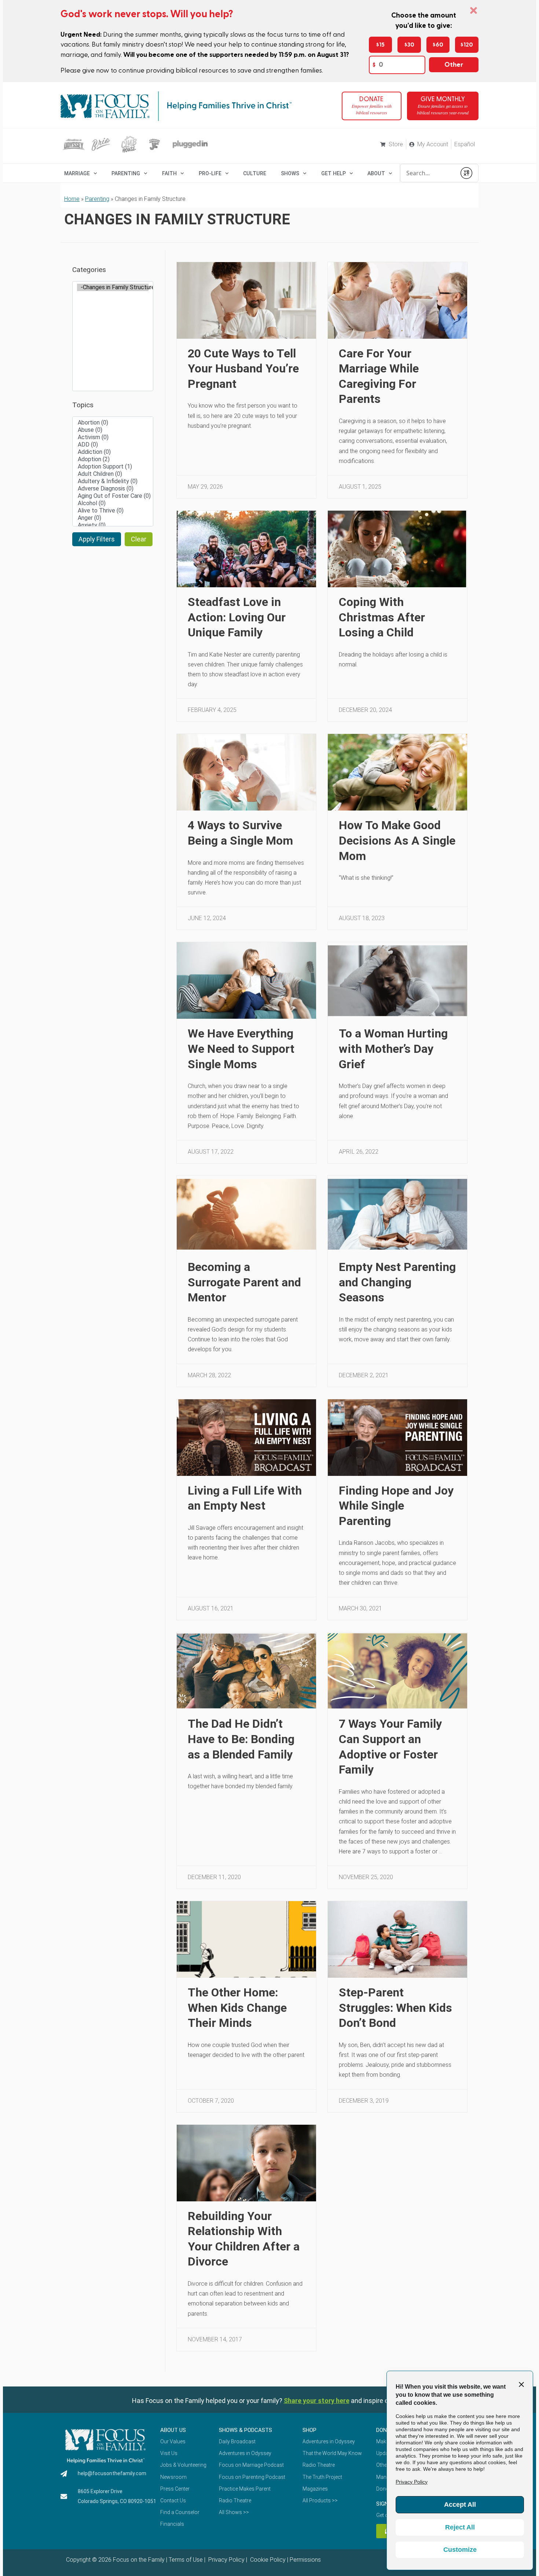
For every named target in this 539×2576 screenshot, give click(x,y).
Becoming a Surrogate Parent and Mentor (244, 1282)
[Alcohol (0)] (113, 503)
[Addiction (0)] (113, 452)
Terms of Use (186, 2560)
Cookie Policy (267, 2560)
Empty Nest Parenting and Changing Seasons (397, 1282)
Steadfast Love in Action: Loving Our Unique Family (237, 617)
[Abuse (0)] (113, 430)
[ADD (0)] (113, 445)
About (376, 173)
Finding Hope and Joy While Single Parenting (396, 1506)
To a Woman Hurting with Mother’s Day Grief (393, 1049)
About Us (173, 2430)
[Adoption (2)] (113, 459)
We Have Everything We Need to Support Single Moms (241, 1049)
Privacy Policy (226, 2560)
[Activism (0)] (113, 437)
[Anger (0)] (113, 518)
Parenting (126, 173)
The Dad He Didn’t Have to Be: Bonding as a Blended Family (241, 1739)
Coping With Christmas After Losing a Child (382, 617)
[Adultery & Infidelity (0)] (113, 481)
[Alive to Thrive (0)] (113, 511)
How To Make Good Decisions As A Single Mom (397, 840)
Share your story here (317, 2401)
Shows (290, 173)
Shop (309, 2430)
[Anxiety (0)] (113, 525)
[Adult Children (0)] (113, 474)
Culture (255, 173)
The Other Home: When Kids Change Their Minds (237, 2008)
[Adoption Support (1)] (113, 467)
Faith (169, 173)
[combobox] (428, 173)
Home (72, 199)
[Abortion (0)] (113, 423)
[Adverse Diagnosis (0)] (113, 489)
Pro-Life (210, 173)
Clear (139, 539)
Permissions (305, 2560)
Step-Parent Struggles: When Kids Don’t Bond (395, 2008)
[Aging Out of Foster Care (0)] (113, 496)
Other (454, 65)
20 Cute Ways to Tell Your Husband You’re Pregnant (243, 369)
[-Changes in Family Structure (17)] (113, 287)
